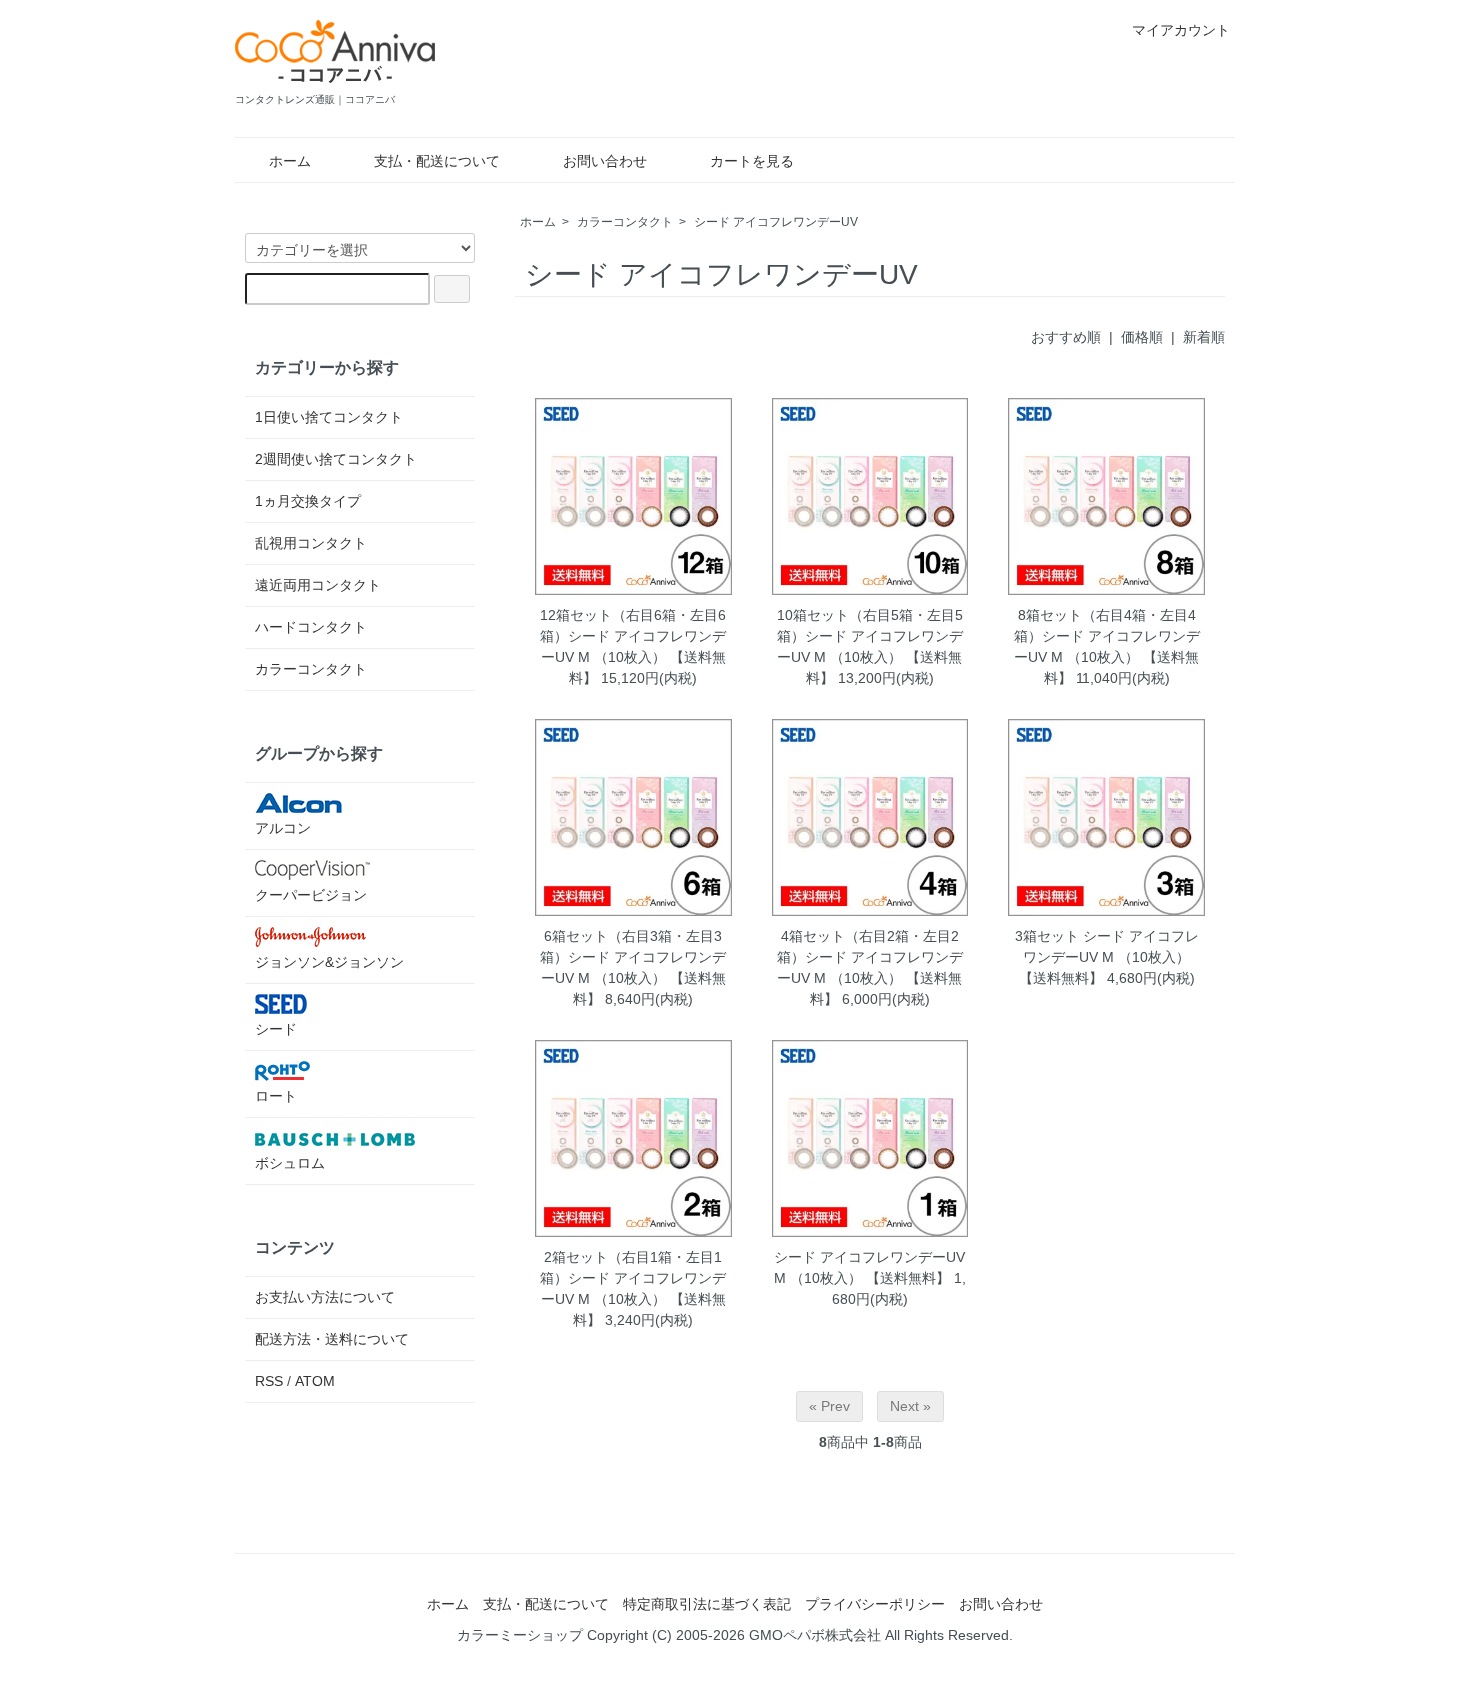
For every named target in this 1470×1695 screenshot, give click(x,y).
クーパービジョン (311, 895)
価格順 (1142, 337)
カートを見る (752, 161)
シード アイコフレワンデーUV (776, 222)
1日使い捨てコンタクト (329, 417)
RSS (269, 1381)
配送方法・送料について (332, 1339)
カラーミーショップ (520, 1635)
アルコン (283, 828)
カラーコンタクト (625, 222)
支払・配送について (437, 161)
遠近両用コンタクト (318, 585)
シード (276, 1029)
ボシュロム (290, 1163)
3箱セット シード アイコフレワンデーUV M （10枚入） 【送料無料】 (1107, 957)
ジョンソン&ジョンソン (329, 962)
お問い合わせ (605, 161)
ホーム (290, 161)
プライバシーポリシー (875, 1604)
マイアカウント (1181, 30)
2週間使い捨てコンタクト (336, 459)
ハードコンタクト (311, 627)
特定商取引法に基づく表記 (707, 1604)
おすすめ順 (1066, 337)
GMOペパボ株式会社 (815, 1635)
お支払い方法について (325, 1297)
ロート (276, 1096)
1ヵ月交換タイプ (308, 501)
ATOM (315, 1381)
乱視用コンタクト (311, 543)
